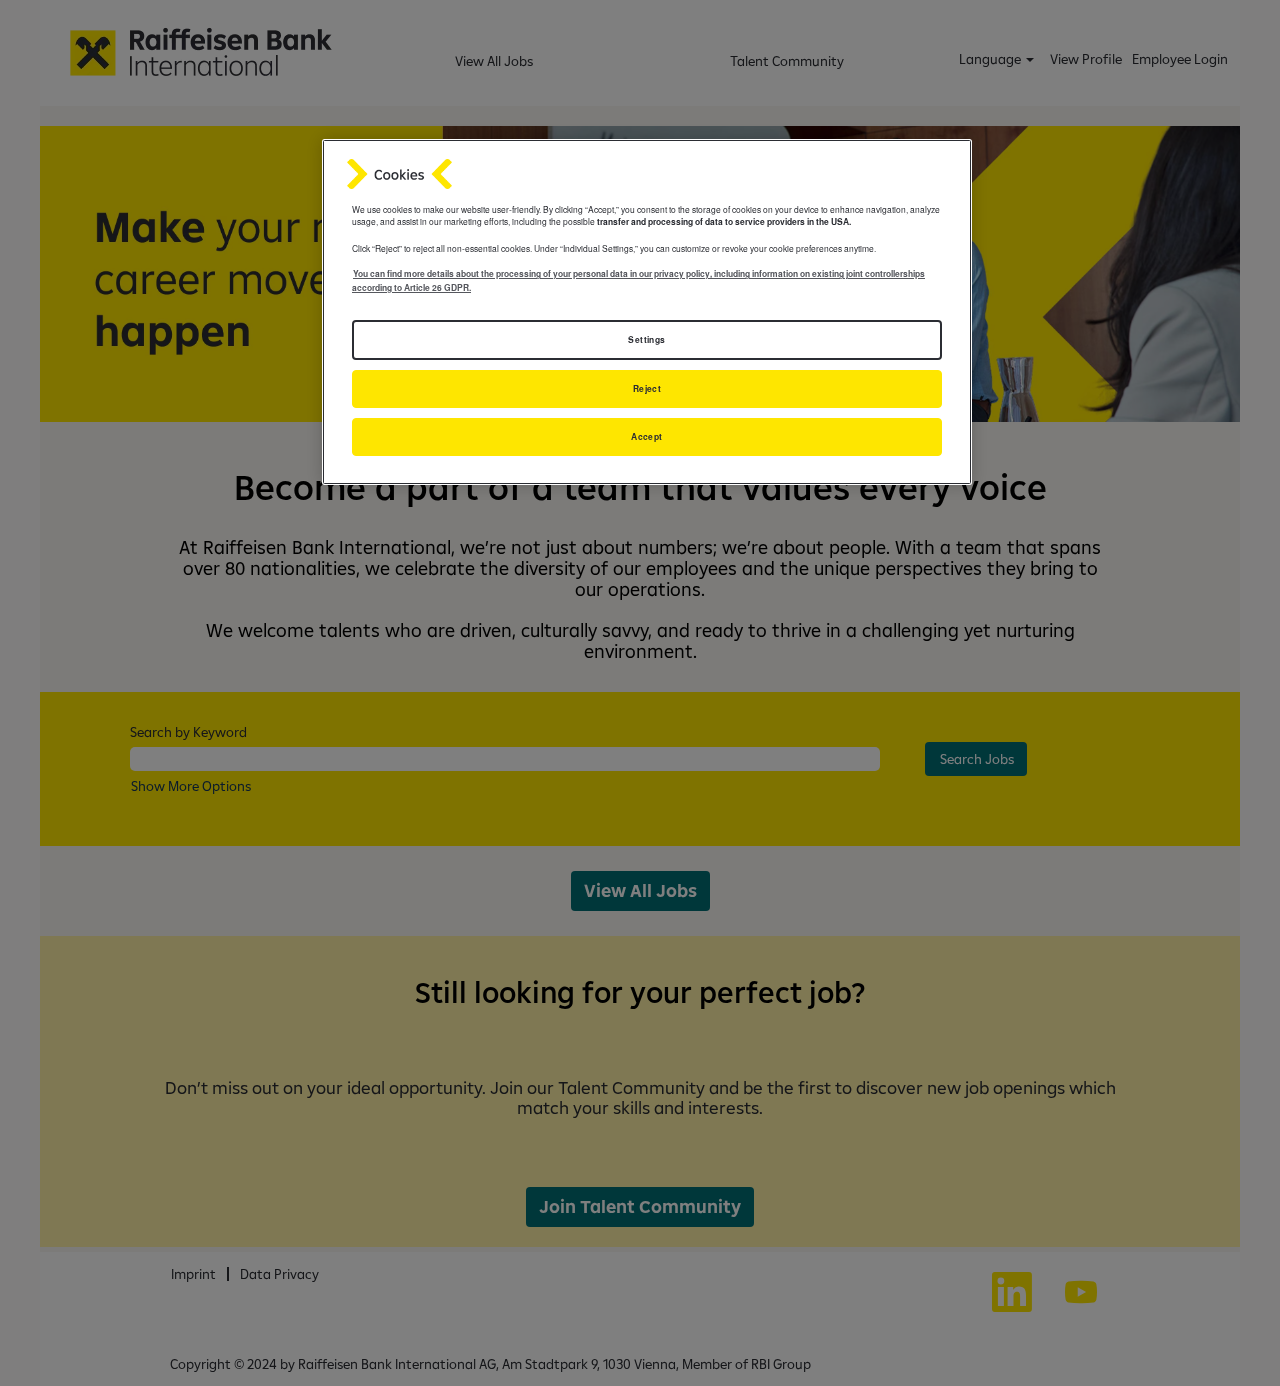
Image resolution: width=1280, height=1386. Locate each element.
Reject (647, 388)
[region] (647, 312)
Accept (647, 436)
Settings (646, 339)
